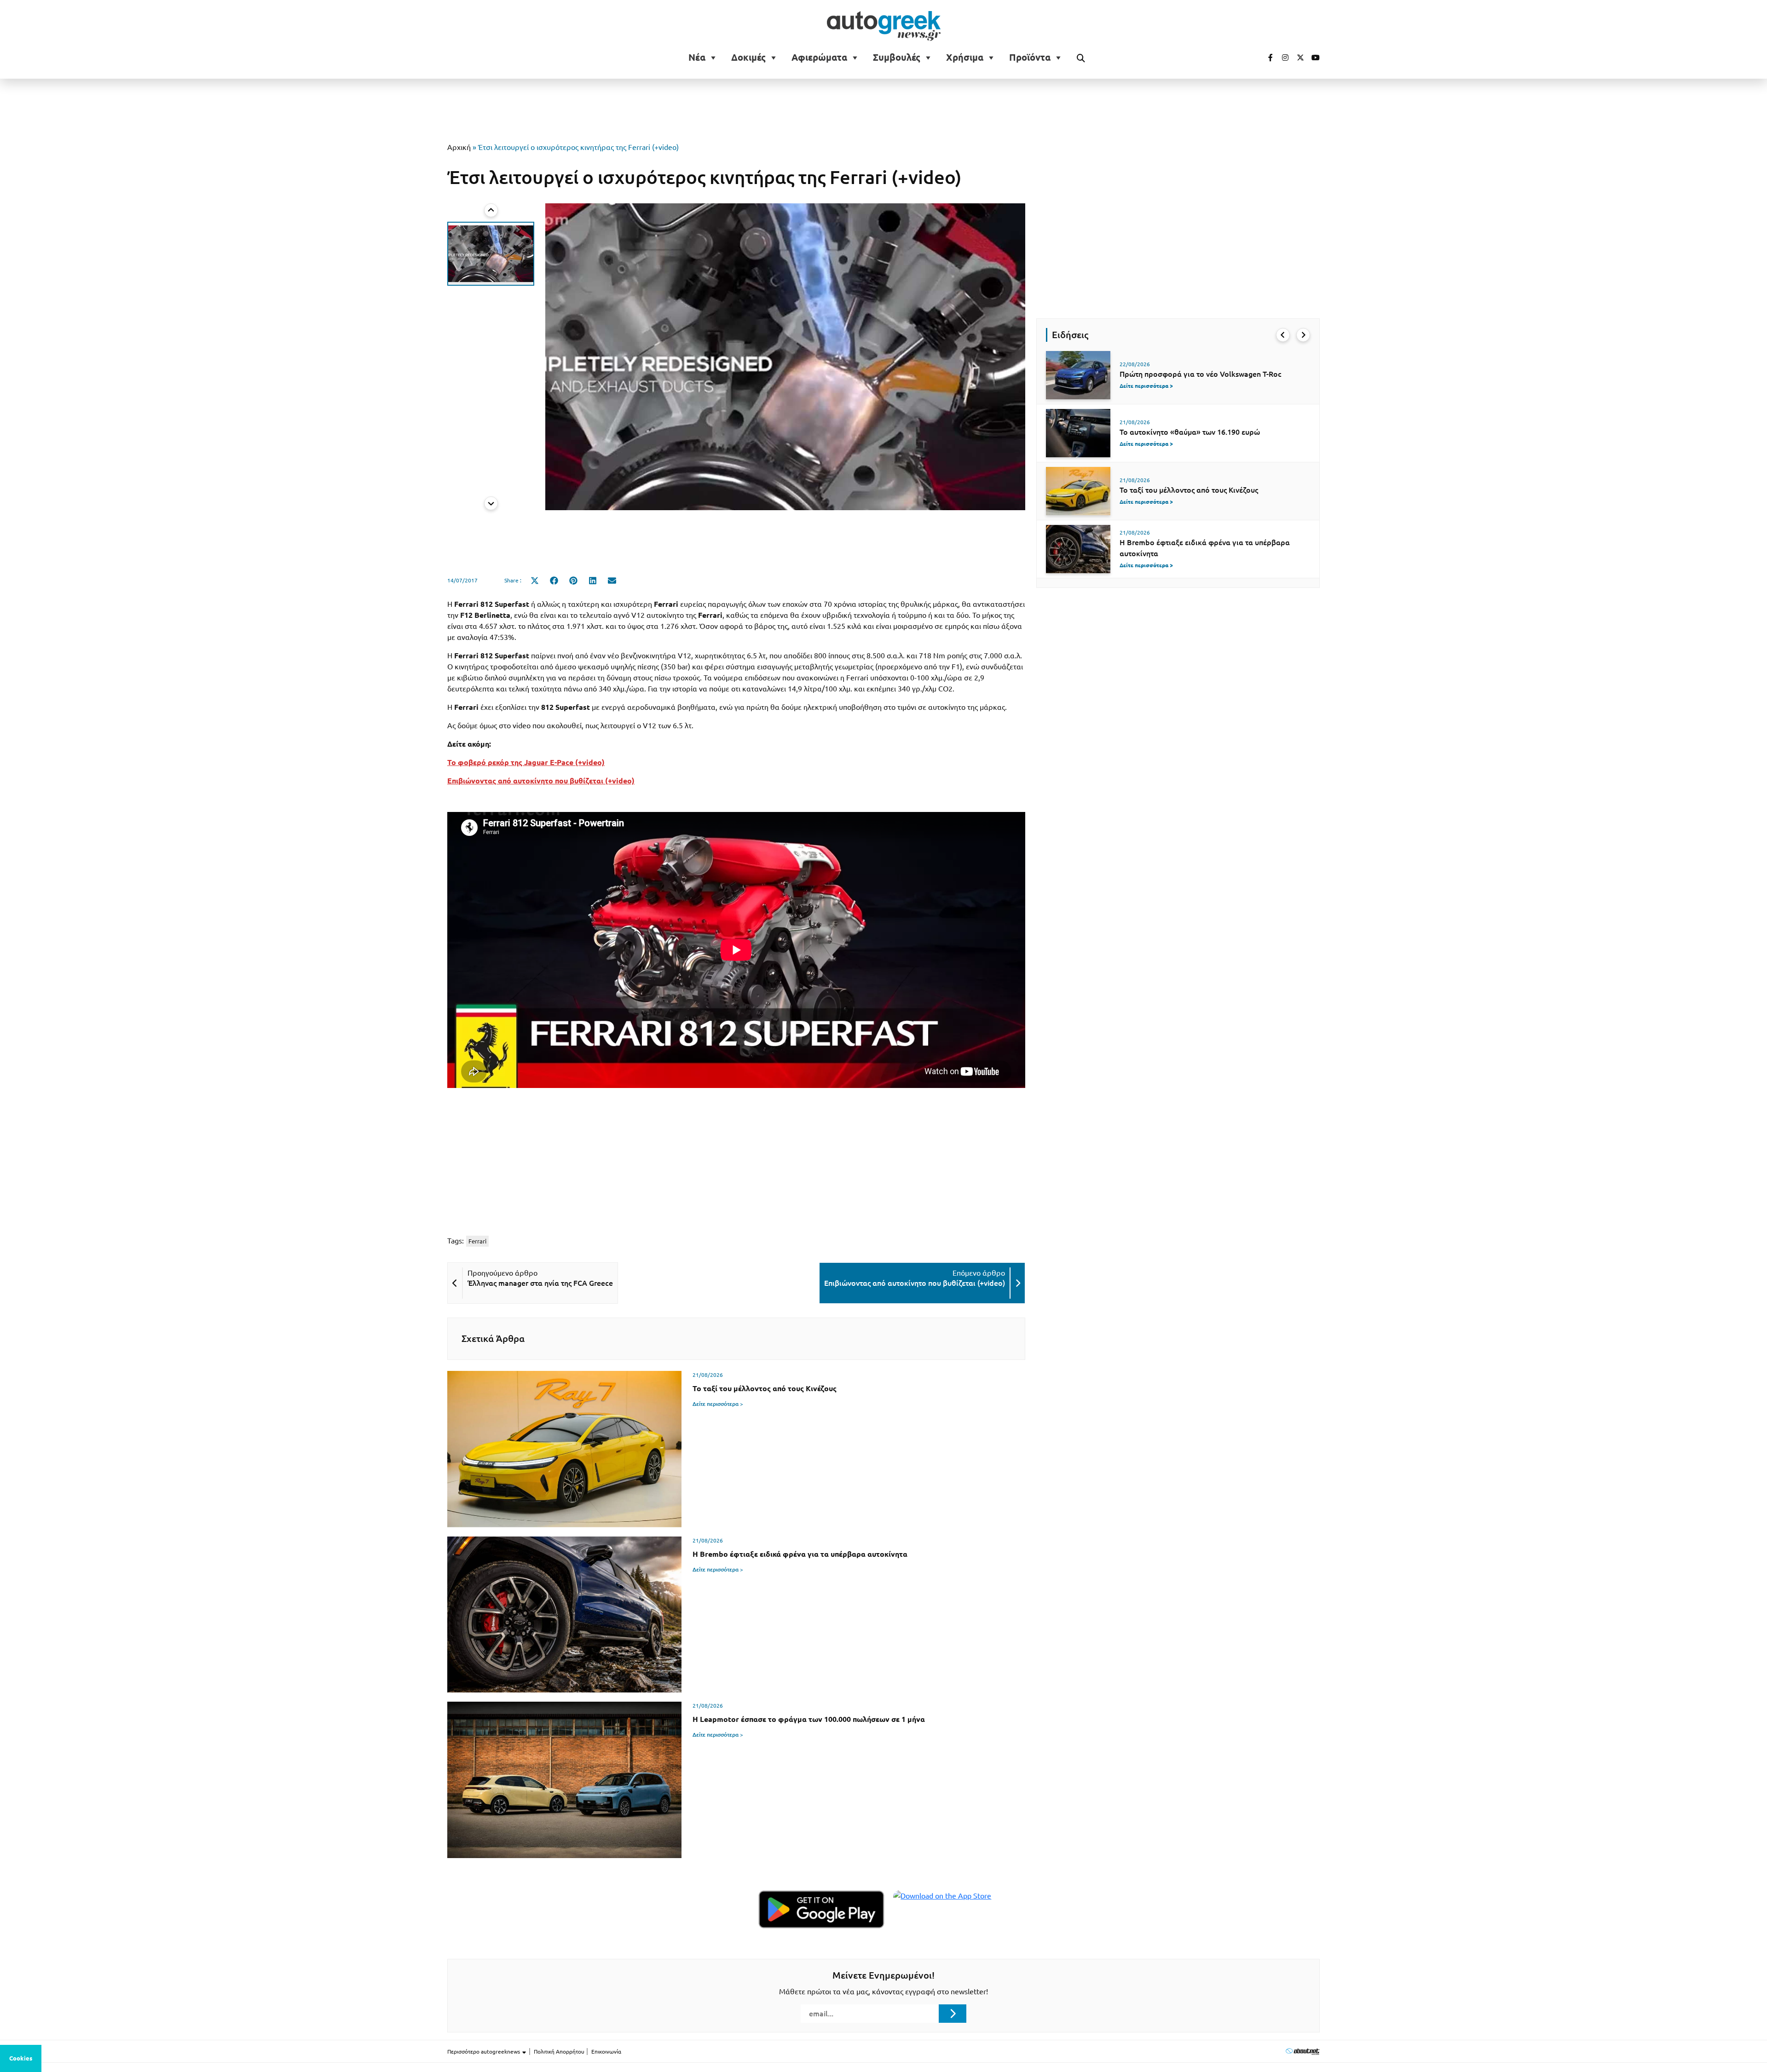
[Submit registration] (953, 2014)
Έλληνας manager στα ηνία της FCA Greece (540, 1283)
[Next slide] (491, 503)
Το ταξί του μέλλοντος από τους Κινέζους (1189, 490)
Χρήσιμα (965, 58)
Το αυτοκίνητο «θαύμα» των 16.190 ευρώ (1190, 432)
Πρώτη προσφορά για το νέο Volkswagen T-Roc (1201, 374)
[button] (491, 254)
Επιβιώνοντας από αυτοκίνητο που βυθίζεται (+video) (541, 781)
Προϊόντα (1030, 58)
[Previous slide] (491, 210)
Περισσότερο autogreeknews (484, 2052)
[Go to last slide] (1283, 335)
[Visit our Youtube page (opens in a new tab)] (1313, 58)
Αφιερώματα (819, 58)
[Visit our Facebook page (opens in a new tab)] (1266, 58)
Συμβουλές (897, 58)
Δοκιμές (748, 58)
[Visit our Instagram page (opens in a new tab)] (1282, 58)
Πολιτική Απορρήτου (559, 2052)
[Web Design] (1302, 2051)
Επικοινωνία (606, 2052)
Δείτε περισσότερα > (718, 1404)
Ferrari (477, 1241)
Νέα (697, 58)
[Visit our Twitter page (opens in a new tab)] (1297, 58)
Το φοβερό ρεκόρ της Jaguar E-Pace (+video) (526, 762)
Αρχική (459, 147)
